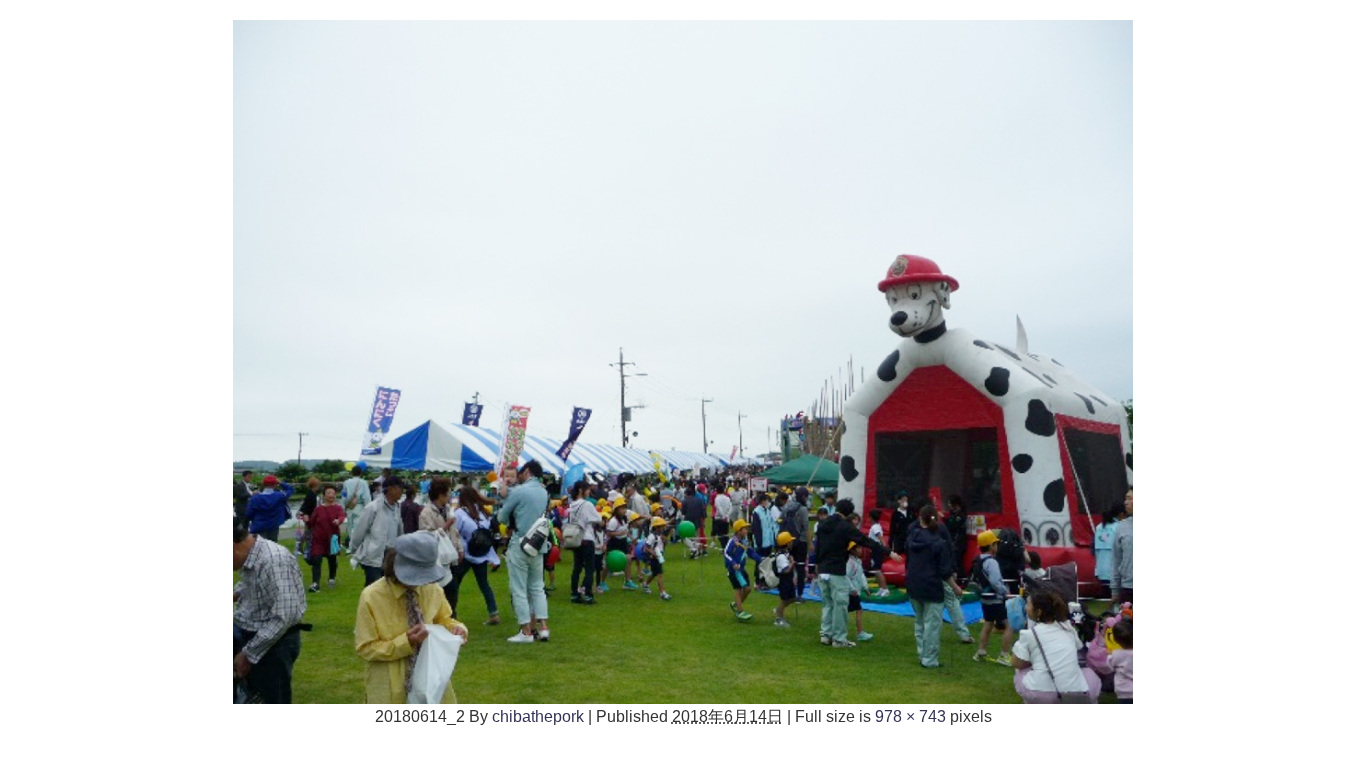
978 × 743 (910, 716)
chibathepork (538, 716)
